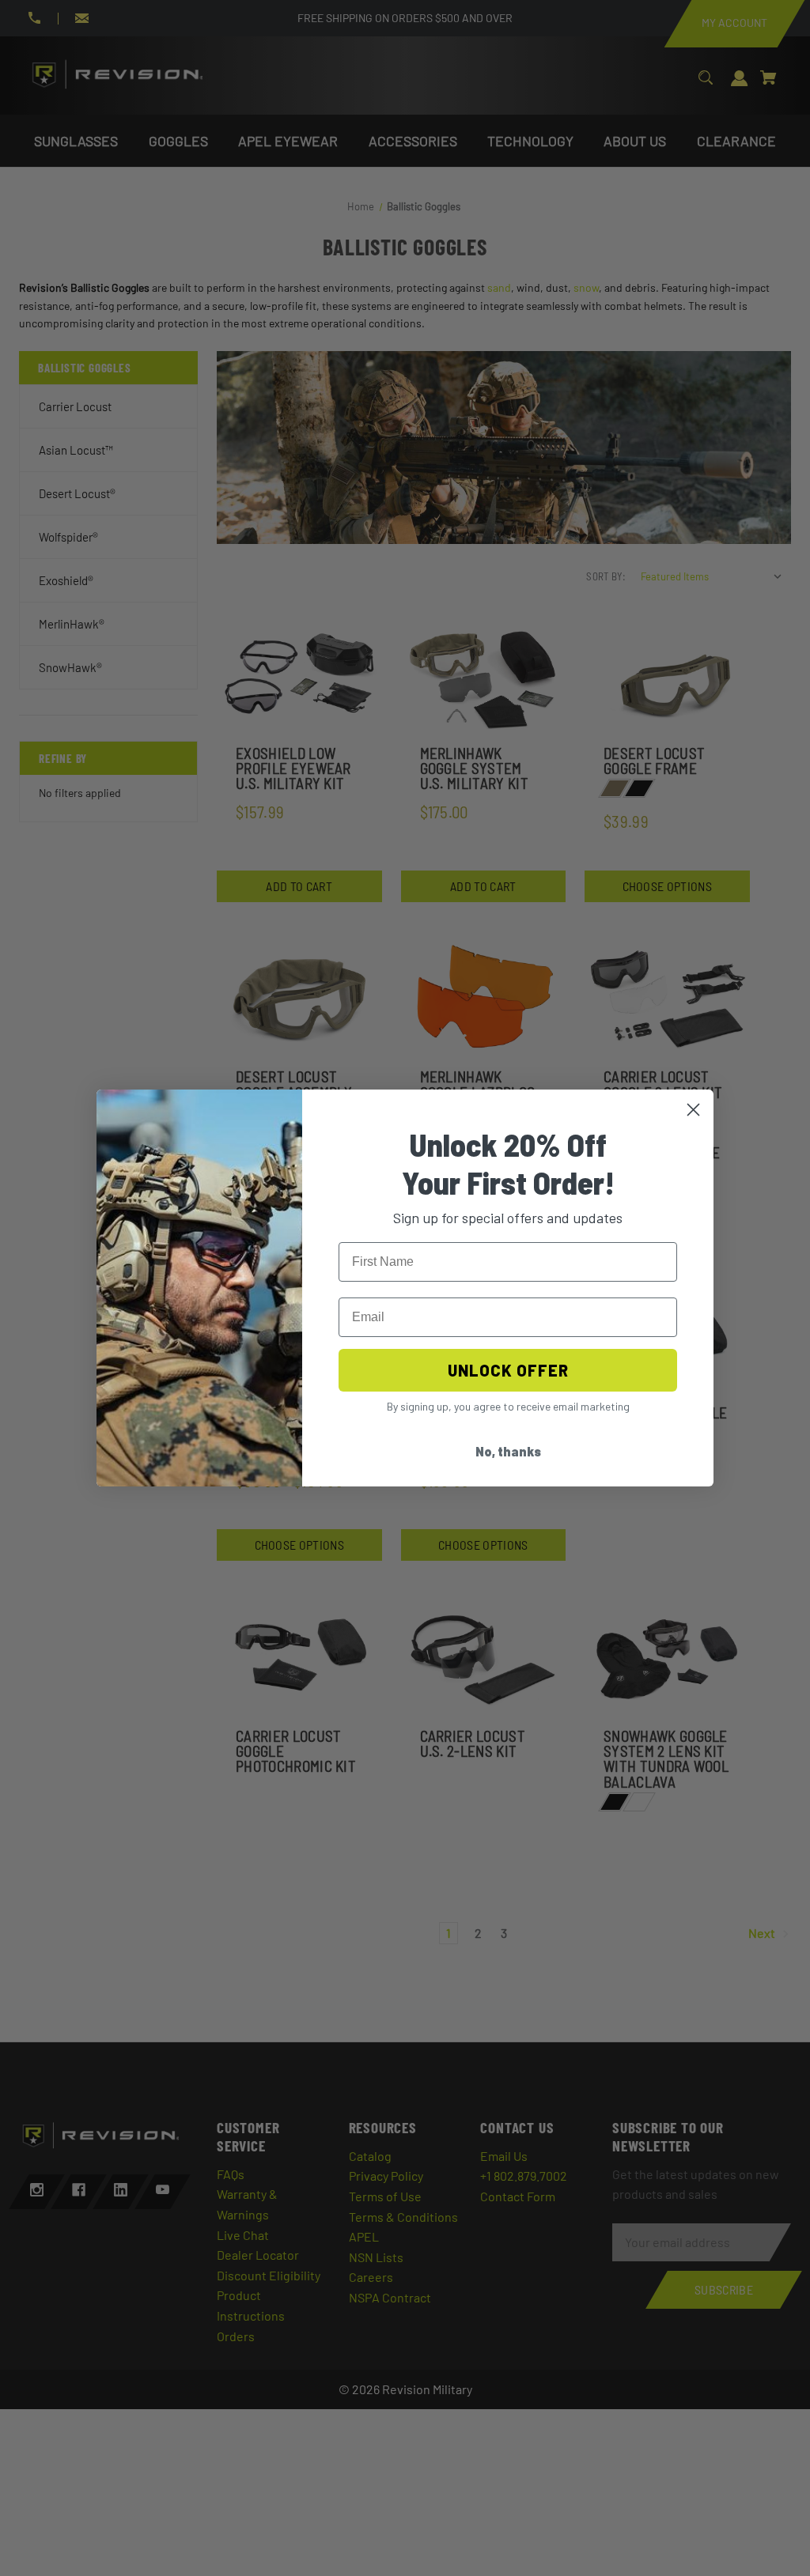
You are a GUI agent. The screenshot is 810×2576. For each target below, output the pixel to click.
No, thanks (508, 1451)
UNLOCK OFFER (508, 1370)
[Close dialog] (693, 1110)
